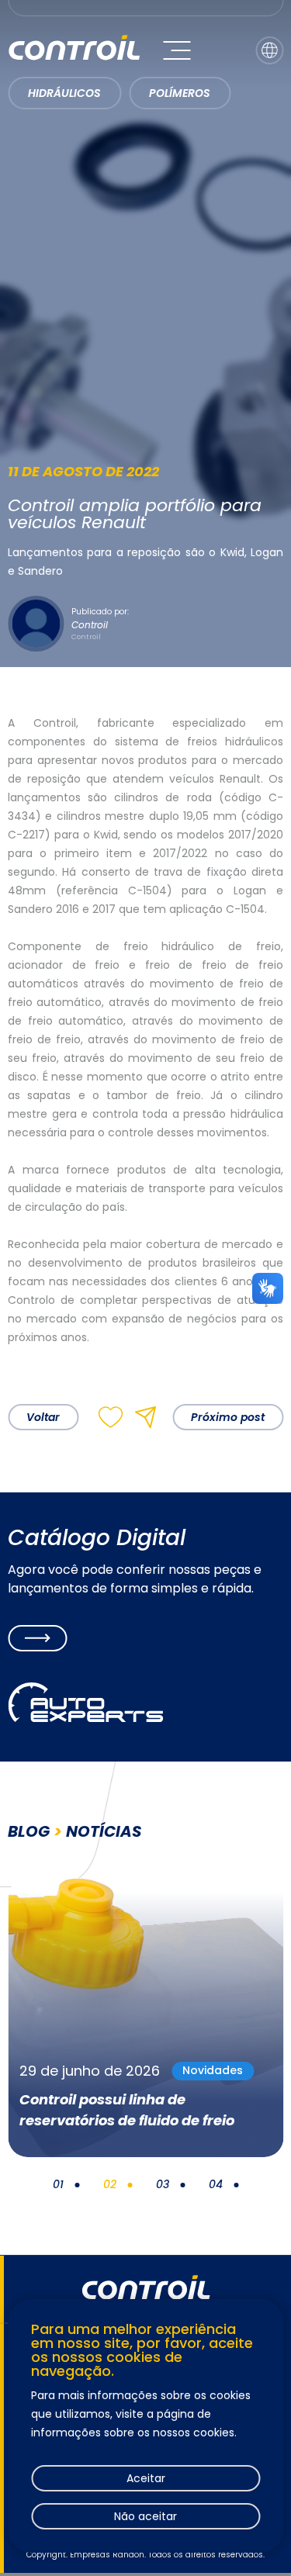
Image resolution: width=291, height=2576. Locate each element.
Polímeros (180, 93)
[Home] (74, 50)
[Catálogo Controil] (37, 1638)
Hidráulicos (64, 93)
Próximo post (228, 1417)
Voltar (43, 1417)
